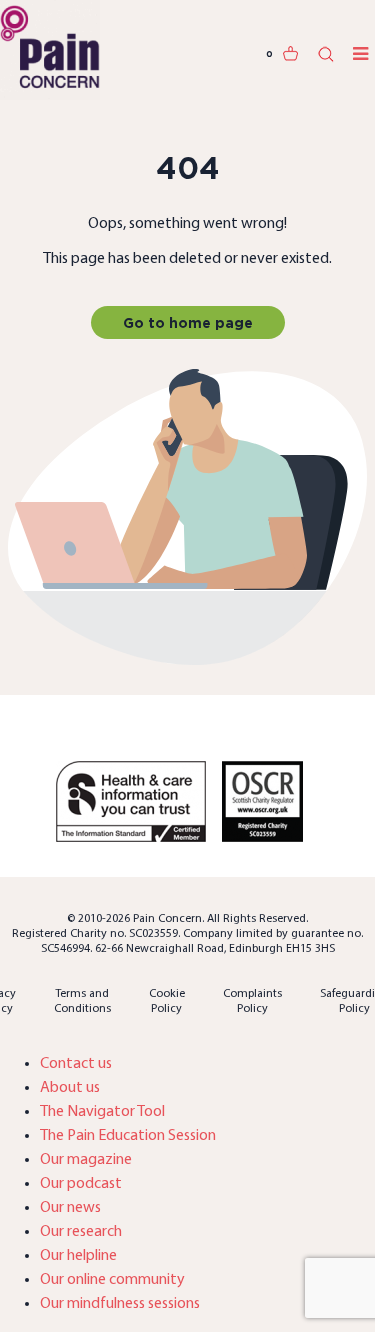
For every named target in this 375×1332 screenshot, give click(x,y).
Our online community (112, 1280)
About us (70, 1088)
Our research (81, 1232)
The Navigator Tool (102, 1112)
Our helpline (78, 1256)
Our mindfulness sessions (120, 1304)
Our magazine (86, 1160)
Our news (70, 1208)
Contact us (76, 1064)
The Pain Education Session (128, 1136)
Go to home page (188, 322)
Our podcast (81, 1184)
